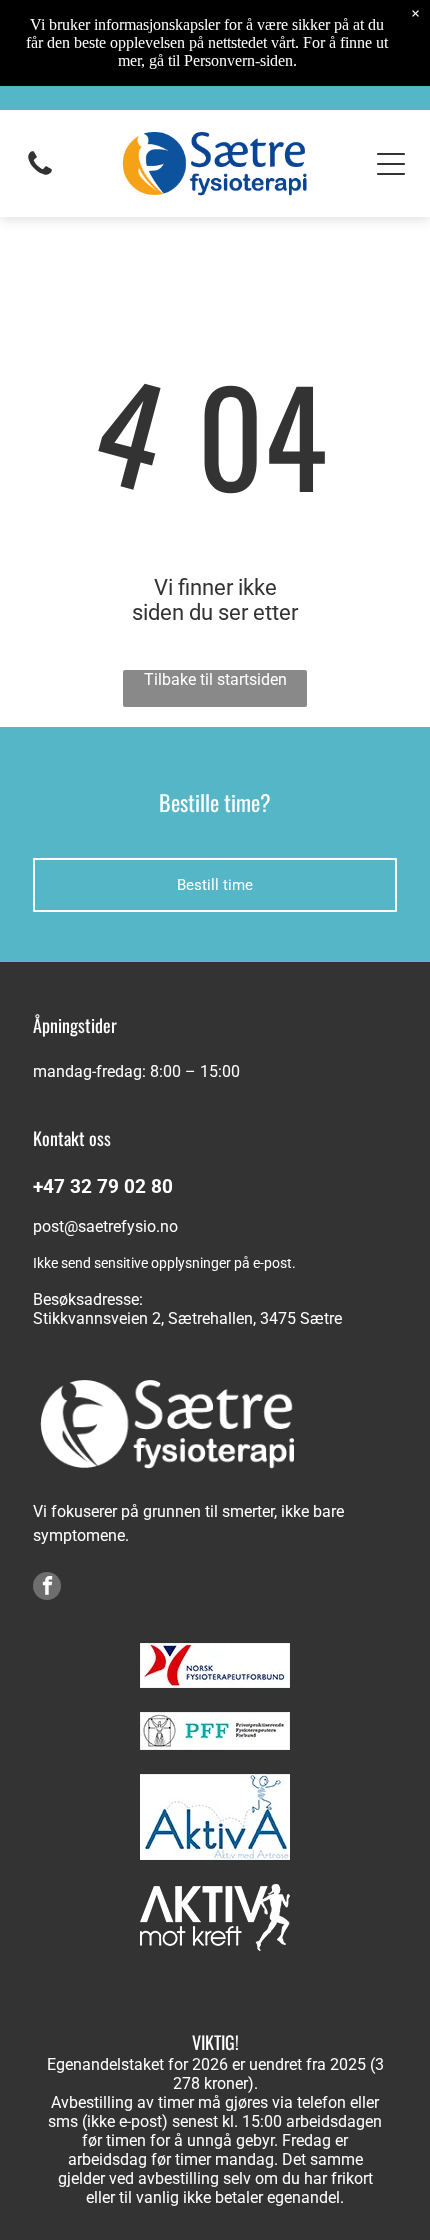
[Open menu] (391, 164)
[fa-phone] (40, 173)
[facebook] (47, 1588)
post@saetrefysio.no (105, 1226)
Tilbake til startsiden (215, 679)
